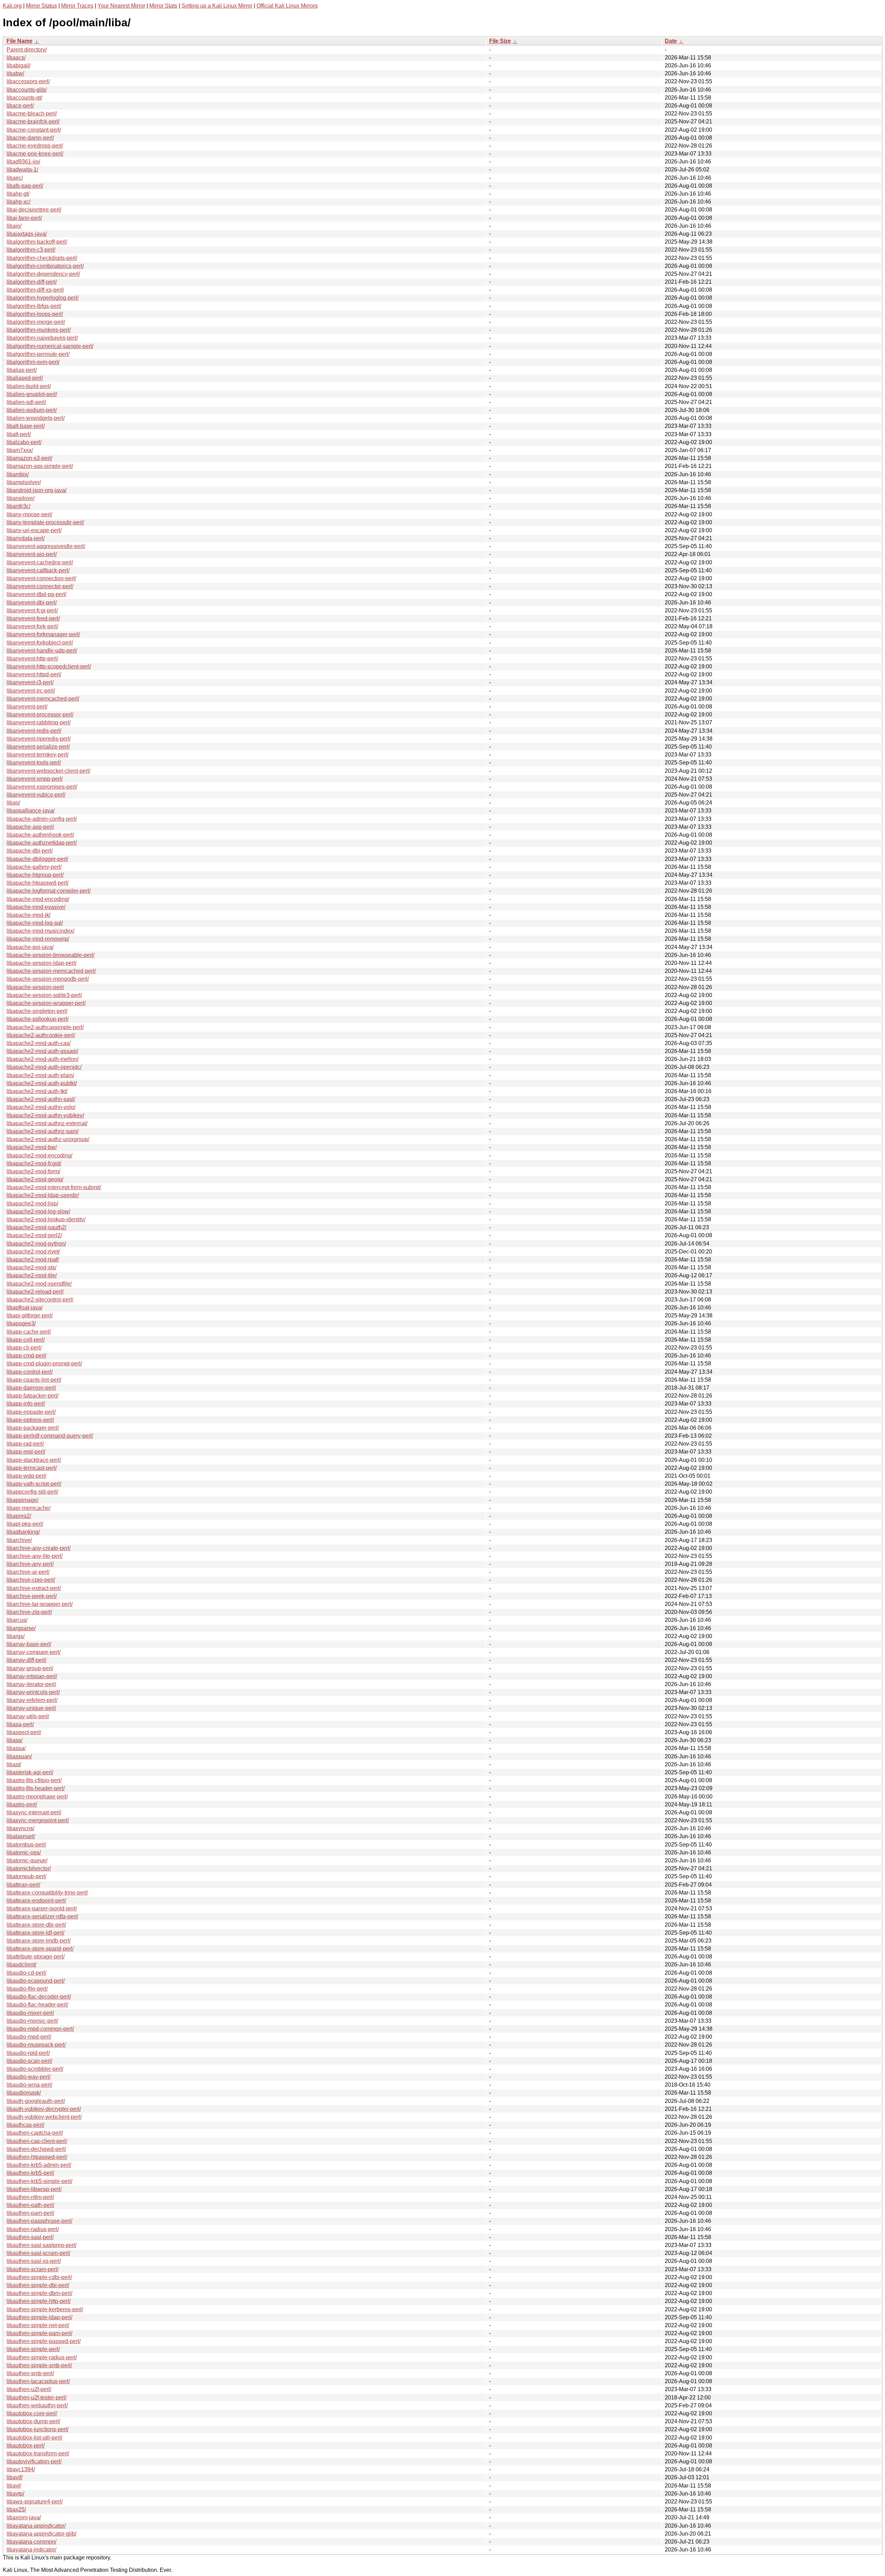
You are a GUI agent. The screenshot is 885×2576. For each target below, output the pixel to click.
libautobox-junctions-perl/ (38, 2429)
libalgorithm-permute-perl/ (38, 354)
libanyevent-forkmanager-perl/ (43, 634)
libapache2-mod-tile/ (32, 1275)
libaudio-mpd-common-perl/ (40, 2029)
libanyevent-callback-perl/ (38, 570)
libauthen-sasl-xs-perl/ (34, 2261)
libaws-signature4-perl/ (35, 2502)
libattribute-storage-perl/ (36, 1957)
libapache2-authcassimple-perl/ (45, 1027)
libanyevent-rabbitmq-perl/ (39, 722)
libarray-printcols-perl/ (33, 1692)
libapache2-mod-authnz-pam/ (43, 1131)
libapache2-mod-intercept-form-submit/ (54, 1187)
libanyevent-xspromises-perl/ (42, 787)
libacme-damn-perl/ (30, 138)
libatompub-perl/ (26, 1876)
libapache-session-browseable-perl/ (50, 955)
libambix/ (18, 474)
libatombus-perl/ (26, 1845)
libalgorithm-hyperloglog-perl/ (43, 298)
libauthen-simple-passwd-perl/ (44, 2341)
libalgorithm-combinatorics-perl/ (45, 266)
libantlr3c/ (18, 506)
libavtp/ (15, 2494)
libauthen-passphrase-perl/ (39, 2221)
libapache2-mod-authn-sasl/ (41, 1099)
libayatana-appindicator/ (36, 2526)
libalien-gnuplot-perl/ (32, 394)
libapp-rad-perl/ (25, 1444)
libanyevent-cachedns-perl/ (40, 562)
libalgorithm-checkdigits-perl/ (42, 258)
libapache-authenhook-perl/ (40, 835)
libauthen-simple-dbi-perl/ (38, 2285)
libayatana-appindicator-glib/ (41, 2534)
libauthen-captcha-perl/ (35, 2133)
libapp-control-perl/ (30, 1372)
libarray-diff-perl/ (26, 1660)
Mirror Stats (163, 6)
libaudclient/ (21, 1964)
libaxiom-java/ (24, 2517)
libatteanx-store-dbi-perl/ (36, 1925)
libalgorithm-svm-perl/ (33, 362)
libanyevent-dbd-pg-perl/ (36, 594)
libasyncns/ (20, 1828)
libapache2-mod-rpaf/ (33, 1259)
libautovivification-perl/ (34, 2461)
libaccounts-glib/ (27, 90)
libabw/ (15, 73)
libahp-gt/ (18, 194)
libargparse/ (21, 1628)
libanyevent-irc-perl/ (31, 691)
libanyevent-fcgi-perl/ (32, 610)
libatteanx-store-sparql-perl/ (40, 1949)
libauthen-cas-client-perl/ (37, 2141)
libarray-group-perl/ (30, 1668)
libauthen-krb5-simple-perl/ (39, 2181)
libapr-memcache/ (29, 1508)
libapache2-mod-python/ (36, 1244)
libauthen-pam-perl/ (30, 2213)
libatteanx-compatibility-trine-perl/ (47, 1893)
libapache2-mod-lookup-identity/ (46, 1219)
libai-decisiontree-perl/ (34, 210)
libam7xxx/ (20, 450)
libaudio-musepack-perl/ (36, 2045)
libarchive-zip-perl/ (29, 1612)
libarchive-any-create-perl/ (39, 1548)
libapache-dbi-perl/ (30, 851)
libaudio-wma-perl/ (29, 2085)
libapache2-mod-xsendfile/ (39, 1284)
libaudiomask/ (24, 2093)
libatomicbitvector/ (29, 1868)
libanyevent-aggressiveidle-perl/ (46, 546)
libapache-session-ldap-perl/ (41, 963)
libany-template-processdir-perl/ (45, 522)
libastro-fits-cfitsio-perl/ (34, 1780)
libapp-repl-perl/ (26, 1452)
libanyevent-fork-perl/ (32, 626)
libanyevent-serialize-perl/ (38, 747)
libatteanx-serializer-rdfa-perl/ (42, 1916)
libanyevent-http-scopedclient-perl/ (49, 666)
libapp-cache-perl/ (29, 1332)
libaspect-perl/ (24, 1732)
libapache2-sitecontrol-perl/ (40, 1300)
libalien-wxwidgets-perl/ (36, 418)
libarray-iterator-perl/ (31, 1684)
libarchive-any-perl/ (30, 1564)
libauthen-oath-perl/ (30, 2205)
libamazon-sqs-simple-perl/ (40, 466)
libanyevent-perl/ (27, 707)
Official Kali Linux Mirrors (287, 6)
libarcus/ (17, 1620)
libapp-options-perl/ (30, 1420)
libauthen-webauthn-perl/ (37, 2405)
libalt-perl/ (19, 434)
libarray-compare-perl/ (34, 1652)
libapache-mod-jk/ (29, 915)
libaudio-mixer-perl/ (30, 2013)
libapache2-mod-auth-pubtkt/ (42, 1083)
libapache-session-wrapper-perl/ (46, 1003)
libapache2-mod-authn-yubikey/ (45, 1115)
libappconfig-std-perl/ (32, 1492)
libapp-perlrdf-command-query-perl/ (50, 1436)
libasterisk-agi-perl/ (30, 1772)
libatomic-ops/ (24, 1853)
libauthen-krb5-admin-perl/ (39, 2165)
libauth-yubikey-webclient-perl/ (44, 2117)
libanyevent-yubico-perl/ (36, 795)
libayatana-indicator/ (31, 2550)
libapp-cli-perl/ (24, 1348)
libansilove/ (21, 498)
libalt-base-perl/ (26, 426)
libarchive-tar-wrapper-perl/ (40, 1604)
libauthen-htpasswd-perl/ (37, 2157)
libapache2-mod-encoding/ (39, 1155)
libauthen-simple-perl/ (33, 2349)
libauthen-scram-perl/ (32, 2269)
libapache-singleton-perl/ (37, 1011)
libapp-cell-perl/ (26, 1340)
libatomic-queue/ (27, 1860)
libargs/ (16, 1636)
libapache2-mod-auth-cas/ (39, 1043)
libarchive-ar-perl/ (28, 1572)
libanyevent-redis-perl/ (34, 731)
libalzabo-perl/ (24, 442)
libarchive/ (19, 1540)
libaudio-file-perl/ (27, 1989)
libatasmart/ (21, 1836)
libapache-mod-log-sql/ (35, 923)
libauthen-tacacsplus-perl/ (38, 2381)
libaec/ (15, 178)
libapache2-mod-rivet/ (33, 1252)
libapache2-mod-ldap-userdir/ (43, 1195)
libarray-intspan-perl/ (32, 1676)
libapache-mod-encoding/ (38, 899)
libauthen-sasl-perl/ (30, 2237)
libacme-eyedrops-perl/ (35, 146)
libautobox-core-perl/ (32, 2413)
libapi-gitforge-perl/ (30, 1315)
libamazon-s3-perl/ (29, 458)
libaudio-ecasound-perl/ (36, 1981)
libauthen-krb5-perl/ (30, 2173)
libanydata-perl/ (26, 538)
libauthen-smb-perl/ (30, 2373)
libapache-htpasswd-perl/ (38, 883)
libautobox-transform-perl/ (38, 2453)
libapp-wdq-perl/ (26, 1476)
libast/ (14, 1764)
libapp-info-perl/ (26, 1404)
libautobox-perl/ (26, 2446)
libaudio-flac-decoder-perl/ (39, 1997)
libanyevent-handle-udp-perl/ (42, 651)
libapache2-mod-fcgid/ (34, 1163)
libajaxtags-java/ (27, 234)
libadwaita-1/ (22, 170)
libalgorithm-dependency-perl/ (43, 274)
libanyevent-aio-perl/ (32, 554)
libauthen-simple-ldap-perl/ (39, 2317)
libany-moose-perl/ (29, 514)
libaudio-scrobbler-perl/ (35, 2069)
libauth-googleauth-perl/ (36, 2101)
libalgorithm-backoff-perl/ (37, 242)
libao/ (13, 803)
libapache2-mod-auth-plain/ (40, 1075)
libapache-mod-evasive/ (36, 907)
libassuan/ (19, 1756)
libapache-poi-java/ (30, 947)
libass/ (15, 1740)
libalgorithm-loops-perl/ (35, 314)
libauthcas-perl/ (25, 2125)
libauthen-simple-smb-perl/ (39, 2365)
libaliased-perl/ (25, 378)
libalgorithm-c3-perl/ (31, 250)
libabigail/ (18, 65)
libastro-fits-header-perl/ (36, 1788)
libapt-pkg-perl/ (25, 1524)
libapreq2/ (19, 1516)
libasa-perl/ (20, 1724)
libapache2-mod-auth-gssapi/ (42, 1051)
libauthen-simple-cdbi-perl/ (39, 2277)
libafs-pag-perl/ (25, 186)
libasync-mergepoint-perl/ (38, 1820)
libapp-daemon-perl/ (31, 1388)
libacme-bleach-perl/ (32, 114)
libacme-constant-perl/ (34, 130)
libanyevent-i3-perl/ (30, 682)
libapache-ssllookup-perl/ (38, 1019)
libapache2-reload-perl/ (35, 1292)
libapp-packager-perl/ (33, 1428)
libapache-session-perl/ (35, 987)
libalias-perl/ (22, 370)
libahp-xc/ (18, 202)
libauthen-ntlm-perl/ (30, 2197)
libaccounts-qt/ (24, 98)
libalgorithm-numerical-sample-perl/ (50, 346)
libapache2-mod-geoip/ (35, 1179)
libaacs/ (16, 58)
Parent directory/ (27, 50)
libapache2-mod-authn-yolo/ (41, 1107)
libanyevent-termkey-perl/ (38, 755)
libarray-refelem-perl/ (32, 1700)
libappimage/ (22, 1500)
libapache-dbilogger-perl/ (37, 859)
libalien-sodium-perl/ (32, 410)
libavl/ (14, 2486)
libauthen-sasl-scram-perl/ (38, 2253)
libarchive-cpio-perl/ (31, 1580)
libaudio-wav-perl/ (29, 2077)
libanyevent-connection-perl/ (41, 578)
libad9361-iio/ (23, 162)
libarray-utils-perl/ (28, 1716)
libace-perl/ (20, 106)
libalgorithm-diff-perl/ (32, 282)
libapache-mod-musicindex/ (40, 931)
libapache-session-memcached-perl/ (51, 971)
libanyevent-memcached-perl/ (43, 699)
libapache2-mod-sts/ (31, 1267)
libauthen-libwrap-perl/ (34, 2189)
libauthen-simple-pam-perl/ (39, 2333)
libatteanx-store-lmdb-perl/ (39, 1941)
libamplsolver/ (24, 482)
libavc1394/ (21, 2469)
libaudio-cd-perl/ (26, 1973)
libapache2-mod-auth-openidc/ (44, 1067)
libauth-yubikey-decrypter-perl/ (44, 2109)
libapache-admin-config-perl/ (42, 819)
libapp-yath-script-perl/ (34, 1484)
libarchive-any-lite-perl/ (35, 1556)
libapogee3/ (21, 1323)
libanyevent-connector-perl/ (40, 586)
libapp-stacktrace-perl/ (34, 1460)
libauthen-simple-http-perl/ (39, 2301)
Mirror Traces (77, 6)
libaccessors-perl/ (28, 81)
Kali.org (12, 6)
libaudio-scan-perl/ (29, 2061)
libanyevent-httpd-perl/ (34, 674)
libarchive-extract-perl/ (34, 1588)
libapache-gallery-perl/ (34, 867)
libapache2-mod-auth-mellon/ (43, 1059)
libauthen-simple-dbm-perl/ (39, 2293)
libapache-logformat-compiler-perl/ (49, 891)
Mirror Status (41, 6)
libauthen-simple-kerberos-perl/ (45, 2309)
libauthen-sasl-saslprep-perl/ (41, 2245)
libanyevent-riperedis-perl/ (39, 739)
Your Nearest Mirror (121, 6)
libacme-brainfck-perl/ (33, 121)
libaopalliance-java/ (31, 811)
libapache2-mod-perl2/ (34, 1235)
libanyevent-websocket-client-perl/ (48, 771)
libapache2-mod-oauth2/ (36, 1227)
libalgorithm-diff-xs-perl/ (35, 290)
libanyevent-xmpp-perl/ (35, 779)
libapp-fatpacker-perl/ (32, 1396)
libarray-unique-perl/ (31, 1708)
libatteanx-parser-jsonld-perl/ (42, 1909)
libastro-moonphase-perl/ (37, 1797)
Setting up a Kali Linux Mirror (217, 6)
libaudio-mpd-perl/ (29, 2037)
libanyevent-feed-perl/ (33, 618)
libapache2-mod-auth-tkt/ (37, 1091)
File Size (500, 41)
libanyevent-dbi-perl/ (32, 603)
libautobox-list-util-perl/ (34, 2438)
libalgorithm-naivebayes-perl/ (42, 338)
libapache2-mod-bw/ (32, 1147)
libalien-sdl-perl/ (26, 402)
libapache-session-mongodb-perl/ (48, 979)
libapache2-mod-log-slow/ (38, 1211)
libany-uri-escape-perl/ (34, 530)
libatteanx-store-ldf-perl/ (35, 1933)
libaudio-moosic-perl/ (32, 2021)
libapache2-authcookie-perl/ (41, 1035)
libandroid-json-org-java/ (36, 490)
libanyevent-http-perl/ (32, 659)
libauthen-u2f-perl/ (29, 2389)
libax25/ (16, 2509)
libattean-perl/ (23, 1885)
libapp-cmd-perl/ (26, 1356)
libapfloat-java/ (25, 1308)
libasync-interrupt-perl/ (34, 1812)
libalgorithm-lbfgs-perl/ (34, 306)
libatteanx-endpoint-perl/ (36, 1901)
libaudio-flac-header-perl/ (37, 2005)
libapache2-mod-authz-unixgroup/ (48, 1139)
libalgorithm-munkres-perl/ (39, 330)
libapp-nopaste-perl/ (31, 1412)
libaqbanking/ (23, 1532)
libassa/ (16, 1748)
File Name (20, 41)
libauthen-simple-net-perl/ (38, 2325)
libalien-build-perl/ (29, 386)
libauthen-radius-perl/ (33, 2229)
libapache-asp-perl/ (30, 827)
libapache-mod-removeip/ (38, 939)
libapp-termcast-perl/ (32, 1468)
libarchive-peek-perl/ (32, 1596)
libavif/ (15, 2477)
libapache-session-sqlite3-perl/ (44, 995)
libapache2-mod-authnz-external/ (47, 1123)
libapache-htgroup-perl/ (35, 875)
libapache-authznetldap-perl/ (42, 843)
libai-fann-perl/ (24, 218)
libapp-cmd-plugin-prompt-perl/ (44, 1364)
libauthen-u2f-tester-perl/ (36, 2398)
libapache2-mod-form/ (33, 1171)
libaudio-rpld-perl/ (28, 2053)
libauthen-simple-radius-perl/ (42, 2357)
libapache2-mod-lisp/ (32, 1204)
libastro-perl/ (22, 1804)
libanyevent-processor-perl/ (40, 714)
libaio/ (14, 226)
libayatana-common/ (31, 2542)
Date (671, 41)
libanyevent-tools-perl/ (34, 763)
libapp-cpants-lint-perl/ (34, 1380)
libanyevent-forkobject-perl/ (40, 643)
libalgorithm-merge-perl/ (36, 322)
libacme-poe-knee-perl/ (35, 154)
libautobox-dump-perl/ (33, 2421)
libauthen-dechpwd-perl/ (36, 2149)
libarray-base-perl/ (29, 1644)
